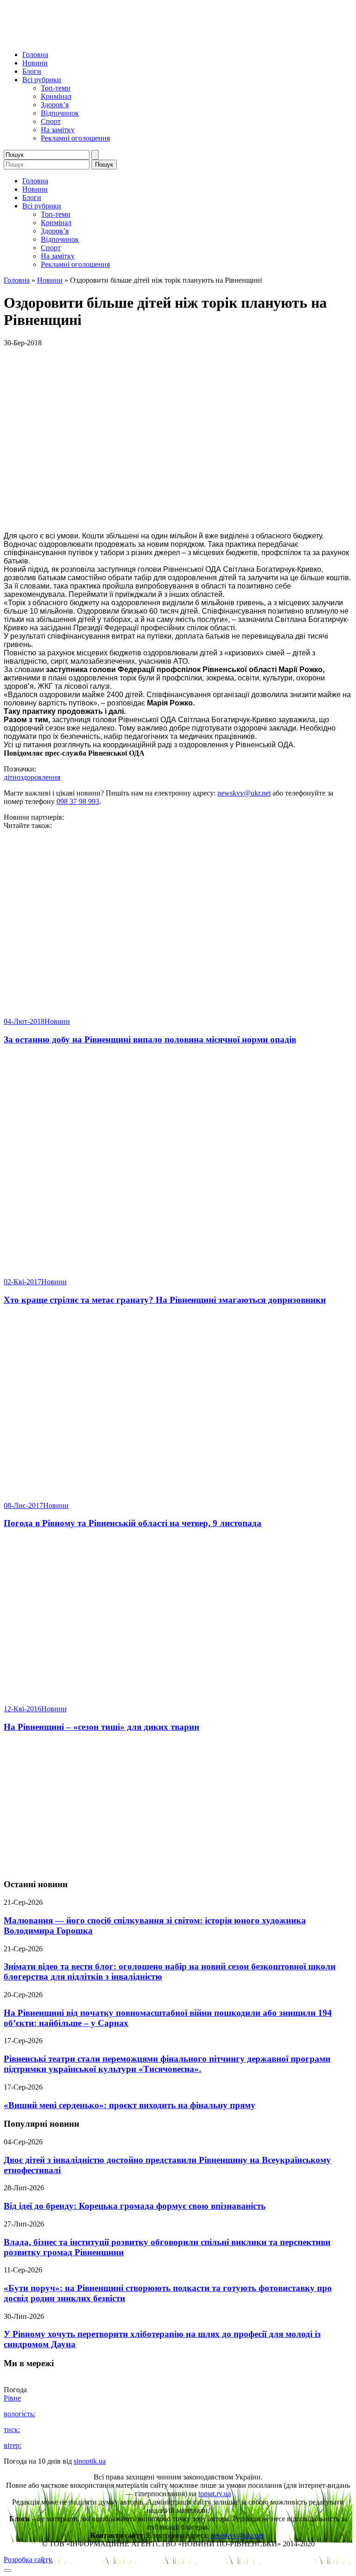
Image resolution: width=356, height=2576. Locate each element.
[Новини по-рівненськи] (120, 39)
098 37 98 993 (78, 801)
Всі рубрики (42, 80)
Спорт (51, 121)
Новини (35, 63)
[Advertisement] (178, 1806)
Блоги (32, 71)
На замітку (58, 130)
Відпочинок (60, 113)
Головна (35, 55)
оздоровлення (38, 777)
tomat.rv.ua (215, 2494)
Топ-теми (56, 88)
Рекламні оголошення (75, 138)
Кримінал (56, 96)
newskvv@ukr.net (244, 793)
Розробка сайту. (28, 2560)
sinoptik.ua (90, 2461)
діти (10, 777)
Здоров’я (55, 105)
